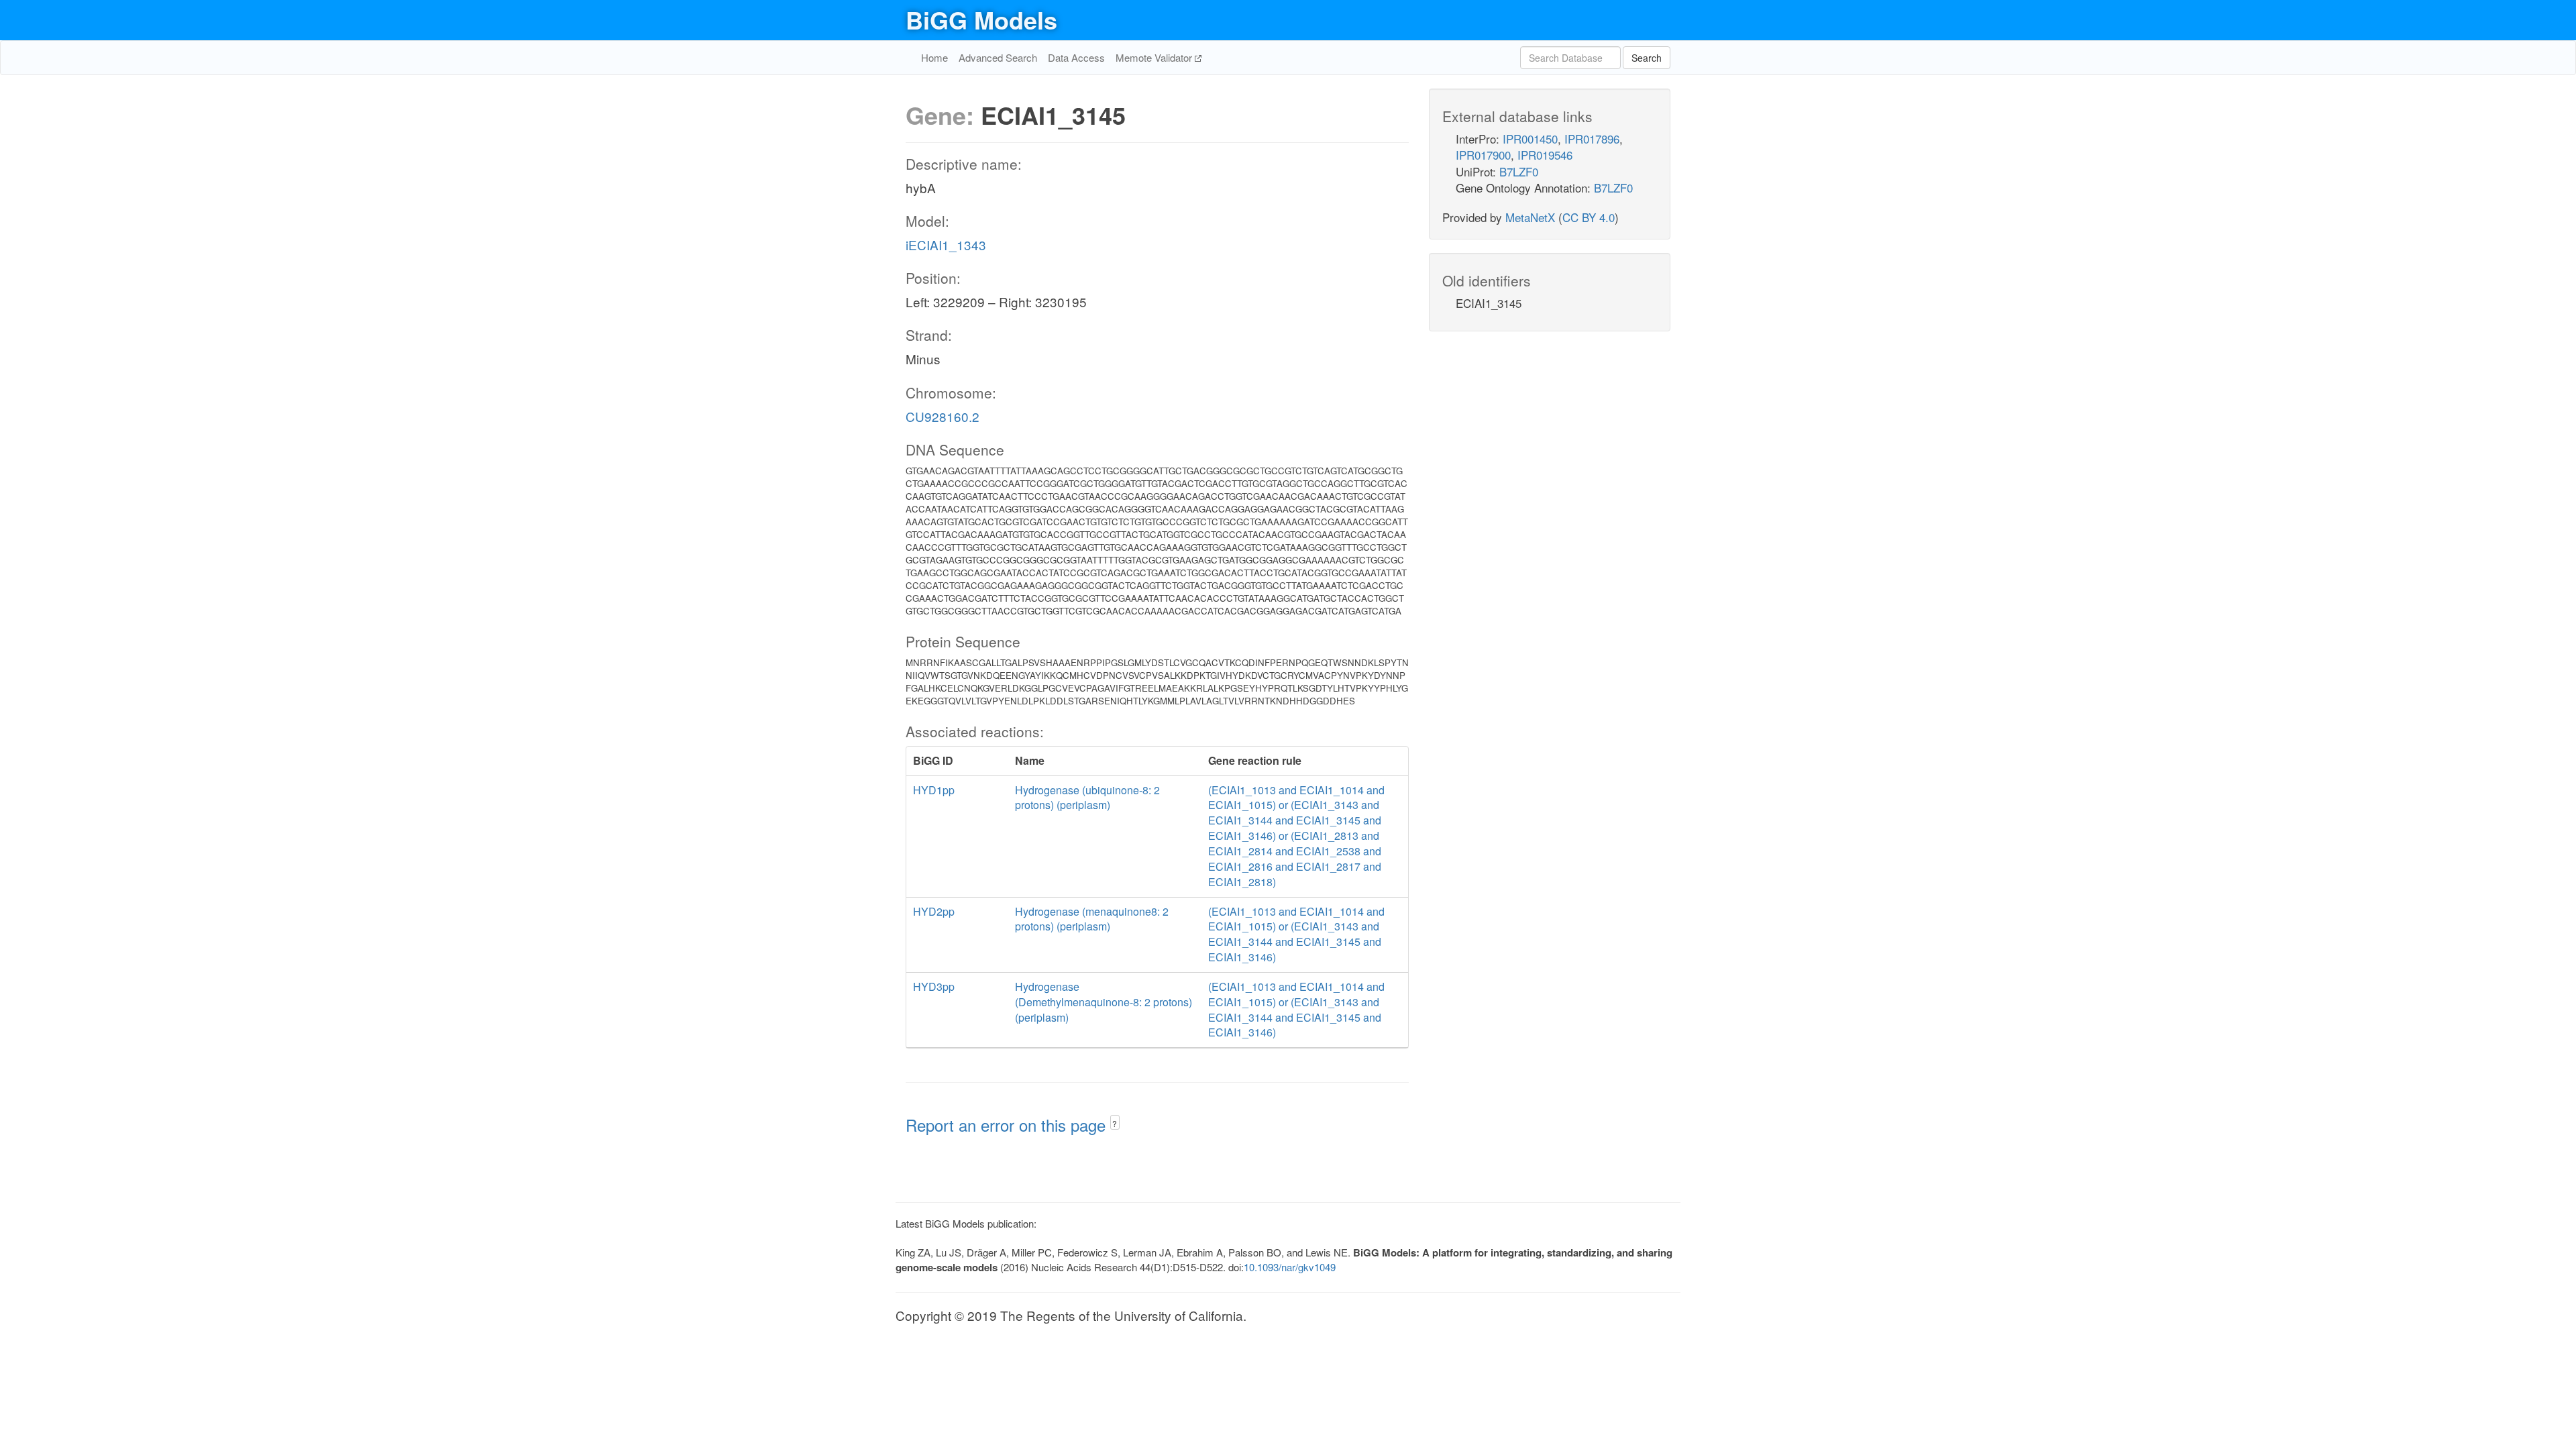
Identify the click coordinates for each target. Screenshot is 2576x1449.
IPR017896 (1592, 139)
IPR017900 (1483, 155)
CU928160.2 (943, 416)
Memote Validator (1155, 57)
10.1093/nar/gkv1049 (1290, 1267)
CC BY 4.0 (1589, 217)
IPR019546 (1545, 155)
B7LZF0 (1519, 171)
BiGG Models (981, 19)
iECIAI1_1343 (946, 245)
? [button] (1115, 1123)
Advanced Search (998, 57)
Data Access (1076, 57)
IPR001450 (1530, 139)
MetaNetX (1530, 217)
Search (1647, 58)
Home (934, 57)
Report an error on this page (1008, 1125)
